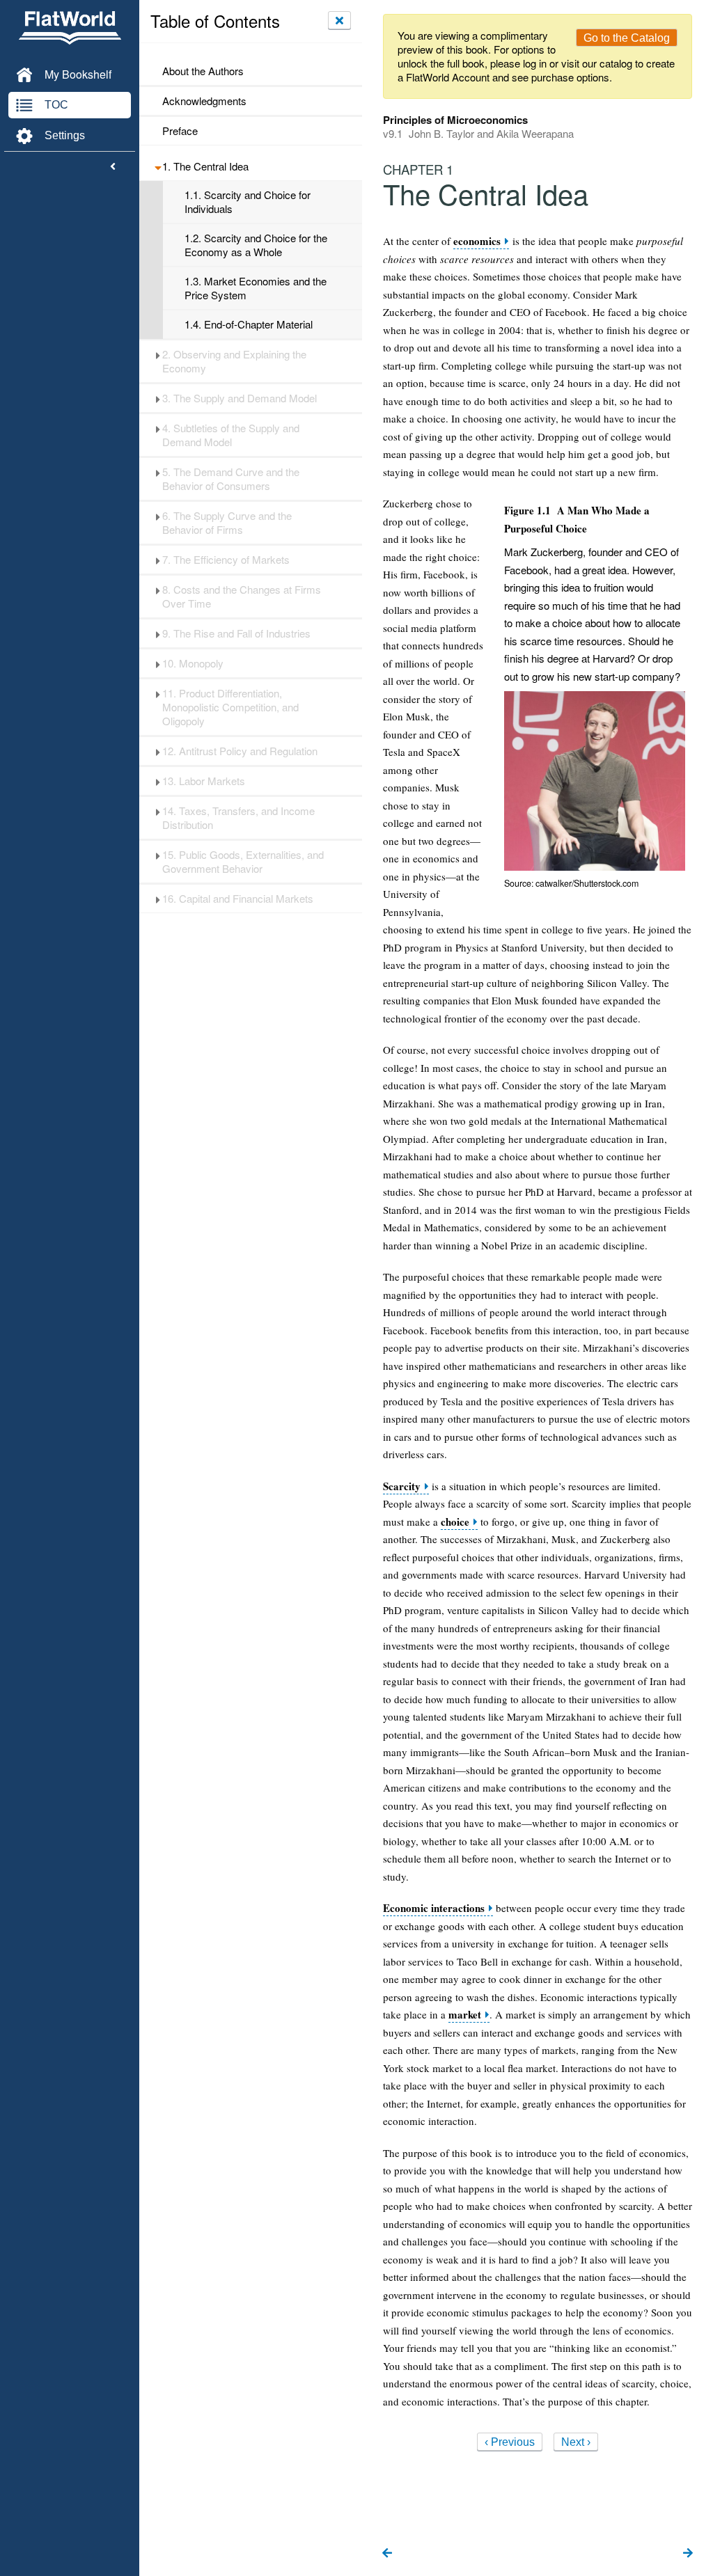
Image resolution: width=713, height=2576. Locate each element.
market (465, 2015)
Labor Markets (204, 781)
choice (455, 1522)
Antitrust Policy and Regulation (240, 751)
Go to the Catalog (627, 38)
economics (477, 241)
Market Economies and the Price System (256, 288)
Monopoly (193, 663)
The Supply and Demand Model (240, 398)
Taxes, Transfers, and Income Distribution (238, 818)
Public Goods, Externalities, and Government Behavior (243, 862)
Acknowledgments (204, 101)
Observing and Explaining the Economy (234, 361)
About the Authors (203, 71)
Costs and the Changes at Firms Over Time (242, 596)
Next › (576, 2442)
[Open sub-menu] (158, 166)
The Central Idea (205, 166)
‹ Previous (510, 2442)
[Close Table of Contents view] (339, 20)
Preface (180, 131)
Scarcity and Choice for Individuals (248, 202)
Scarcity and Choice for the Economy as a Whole (256, 245)
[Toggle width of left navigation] (113, 167)
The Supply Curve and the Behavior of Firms (227, 523)
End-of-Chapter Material (249, 324)
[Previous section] (387, 2554)
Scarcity (402, 1486)
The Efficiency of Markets (226, 560)
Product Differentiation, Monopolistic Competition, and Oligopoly (230, 707)
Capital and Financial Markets (238, 899)
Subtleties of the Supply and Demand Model (231, 435)
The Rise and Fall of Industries (236, 633)
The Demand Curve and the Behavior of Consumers (231, 479)
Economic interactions (434, 1908)
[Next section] (688, 2554)
